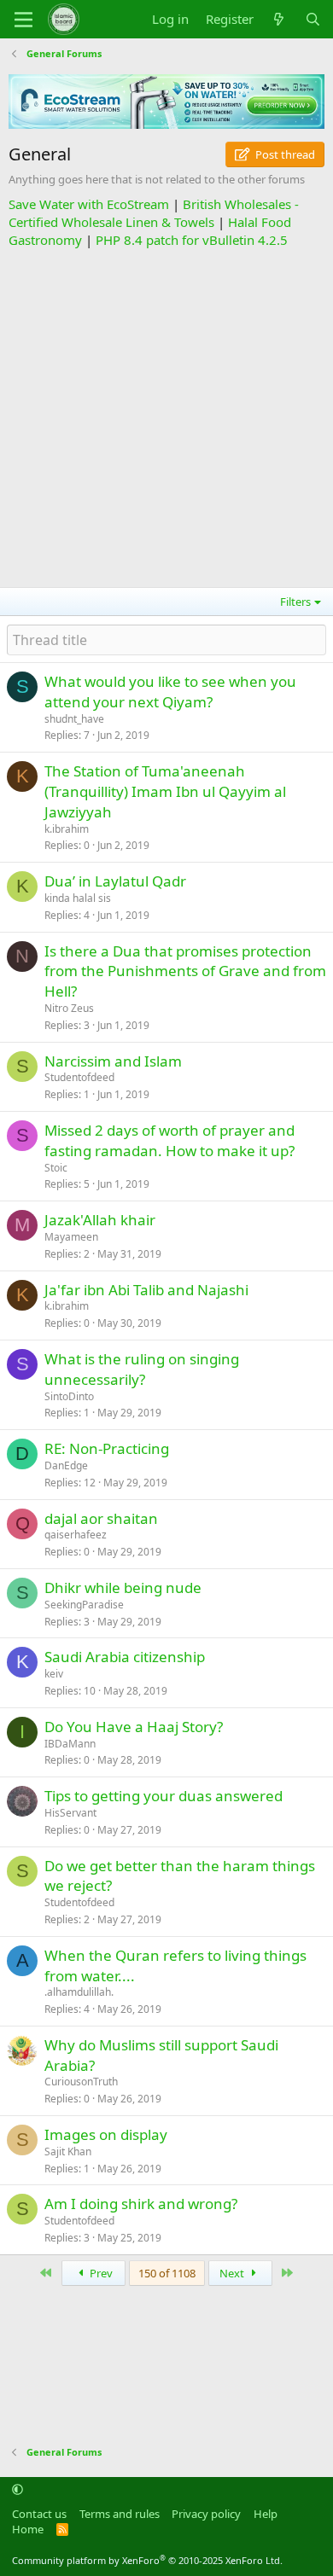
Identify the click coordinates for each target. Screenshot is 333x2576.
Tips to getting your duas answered (164, 1796)
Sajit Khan (68, 2152)
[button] (18, 2490)
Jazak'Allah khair (100, 1220)
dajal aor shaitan (101, 1518)
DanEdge (66, 1465)
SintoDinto (69, 1396)
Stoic (56, 1168)
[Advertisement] (166, 416)
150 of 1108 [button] (167, 2273)
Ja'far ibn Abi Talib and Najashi (146, 1290)
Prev (100, 2273)
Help (266, 2514)
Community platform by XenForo (147, 2560)
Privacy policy (206, 2514)
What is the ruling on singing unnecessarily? (142, 1369)
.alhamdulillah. (79, 1992)
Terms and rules (120, 2514)
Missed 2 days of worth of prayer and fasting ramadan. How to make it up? (169, 1140)
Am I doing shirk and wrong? (141, 2204)
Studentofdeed (79, 1077)
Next (233, 2273)
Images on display (106, 2134)
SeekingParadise (84, 1605)
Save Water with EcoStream (89, 204)
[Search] (313, 19)
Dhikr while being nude (123, 1587)
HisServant (70, 1813)
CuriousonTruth (81, 2082)
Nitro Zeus (69, 1008)
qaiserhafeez (76, 1535)
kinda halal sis (78, 898)
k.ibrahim (67, 829)
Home (28, 2529)
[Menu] (23, 20)
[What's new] (279, 19)
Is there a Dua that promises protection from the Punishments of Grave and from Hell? (185, 971)
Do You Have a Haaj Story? (134, 1727)
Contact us (39, 2514)
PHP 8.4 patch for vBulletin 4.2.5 (192, 240)
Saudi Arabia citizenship (125, 1657)
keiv (54, 1674)
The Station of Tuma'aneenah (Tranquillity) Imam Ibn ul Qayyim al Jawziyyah (165, 791)
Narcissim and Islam (113, 1061)
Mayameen (71, 1237)
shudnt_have (74, 719)
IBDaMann (70, 1744)
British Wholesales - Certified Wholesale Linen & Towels (154, 213)
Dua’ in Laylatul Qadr (115, 881)
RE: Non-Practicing (107, 1448)
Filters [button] (295, 602)
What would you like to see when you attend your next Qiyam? (170, 692)
